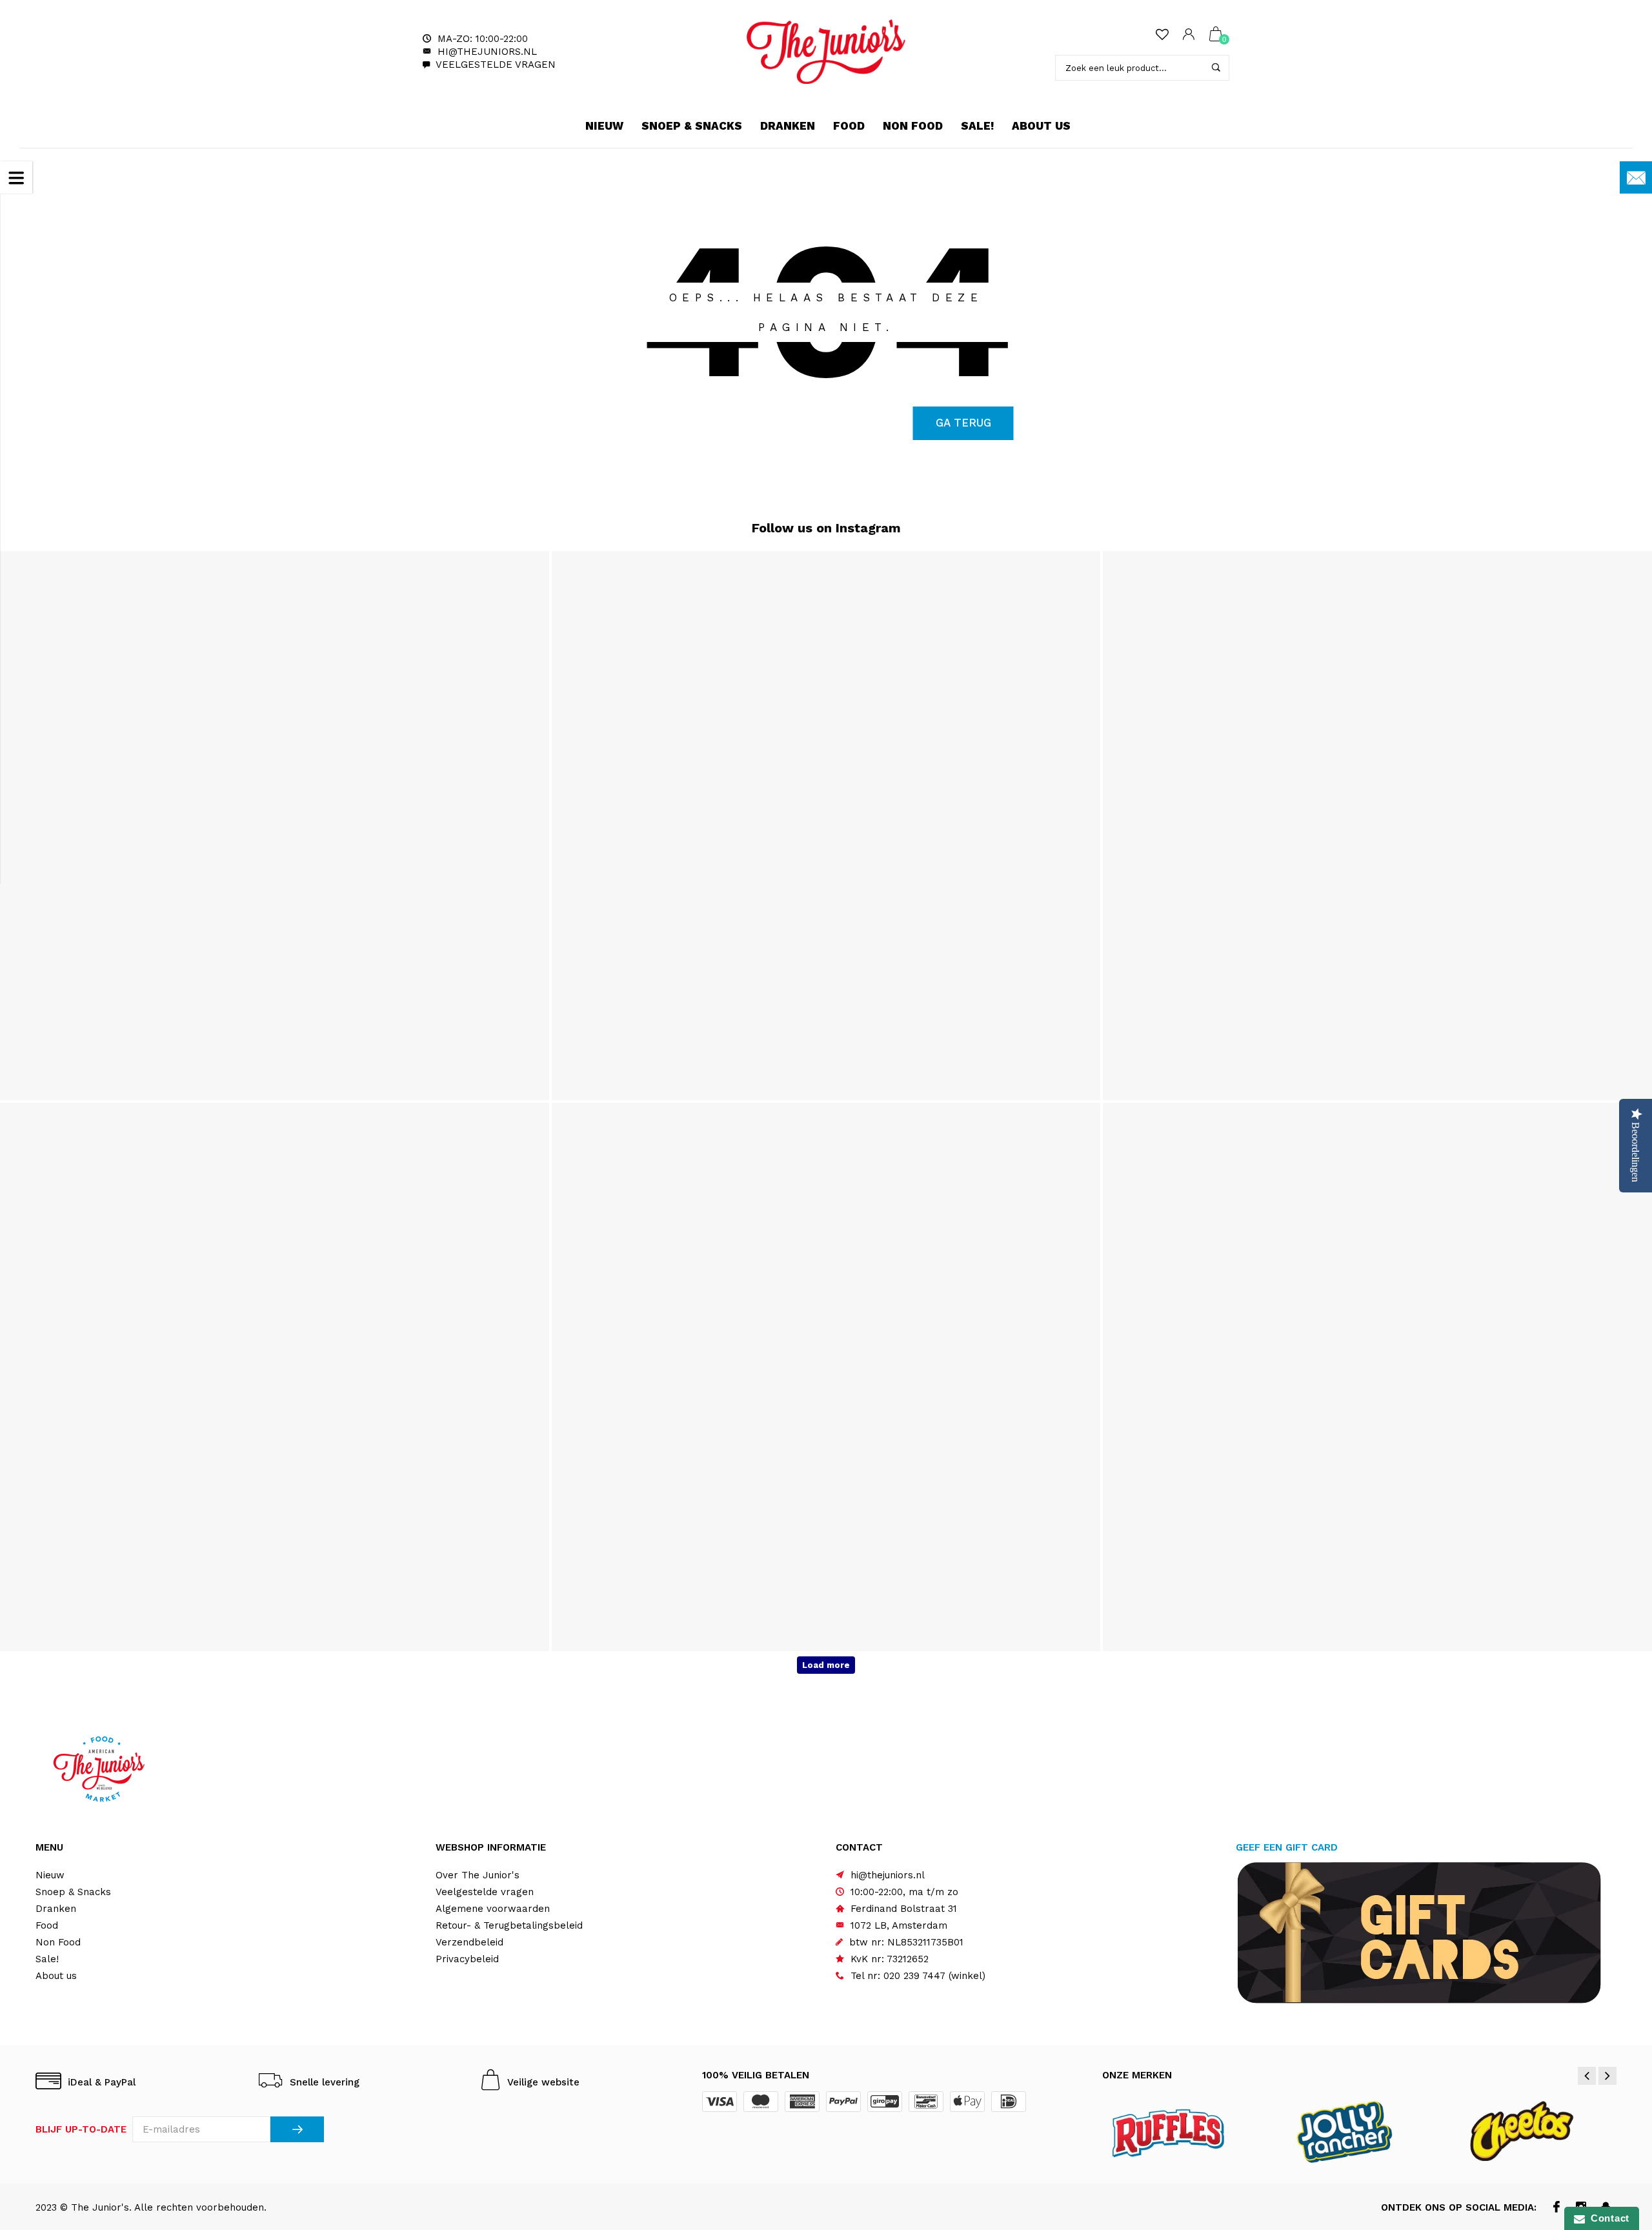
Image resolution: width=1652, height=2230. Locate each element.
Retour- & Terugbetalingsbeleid (509, 1925)
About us (1041, 126)
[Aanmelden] (297, 2129)
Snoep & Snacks (692, 126)
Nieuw (604, 126)
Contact (1607, 2218)
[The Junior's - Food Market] (826, 52)
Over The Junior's (478, 1875)
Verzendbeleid (469, 1942)
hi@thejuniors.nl (487, 52)
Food (849, 126)
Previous (1587, 2076)
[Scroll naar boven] (1617, 2102)
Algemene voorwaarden (493, 1909)
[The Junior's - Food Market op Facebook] (1557, 2208)
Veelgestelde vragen (496, 65)
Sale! (977, 126)
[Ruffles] (1185, 2131)
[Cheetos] (1536, 2131)
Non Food (913, 126)
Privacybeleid (467, 1959)
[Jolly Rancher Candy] (1360, 2131)
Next (1607, 2076)
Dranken (788, 126)
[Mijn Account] (1189, 35)
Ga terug (963, 423)
